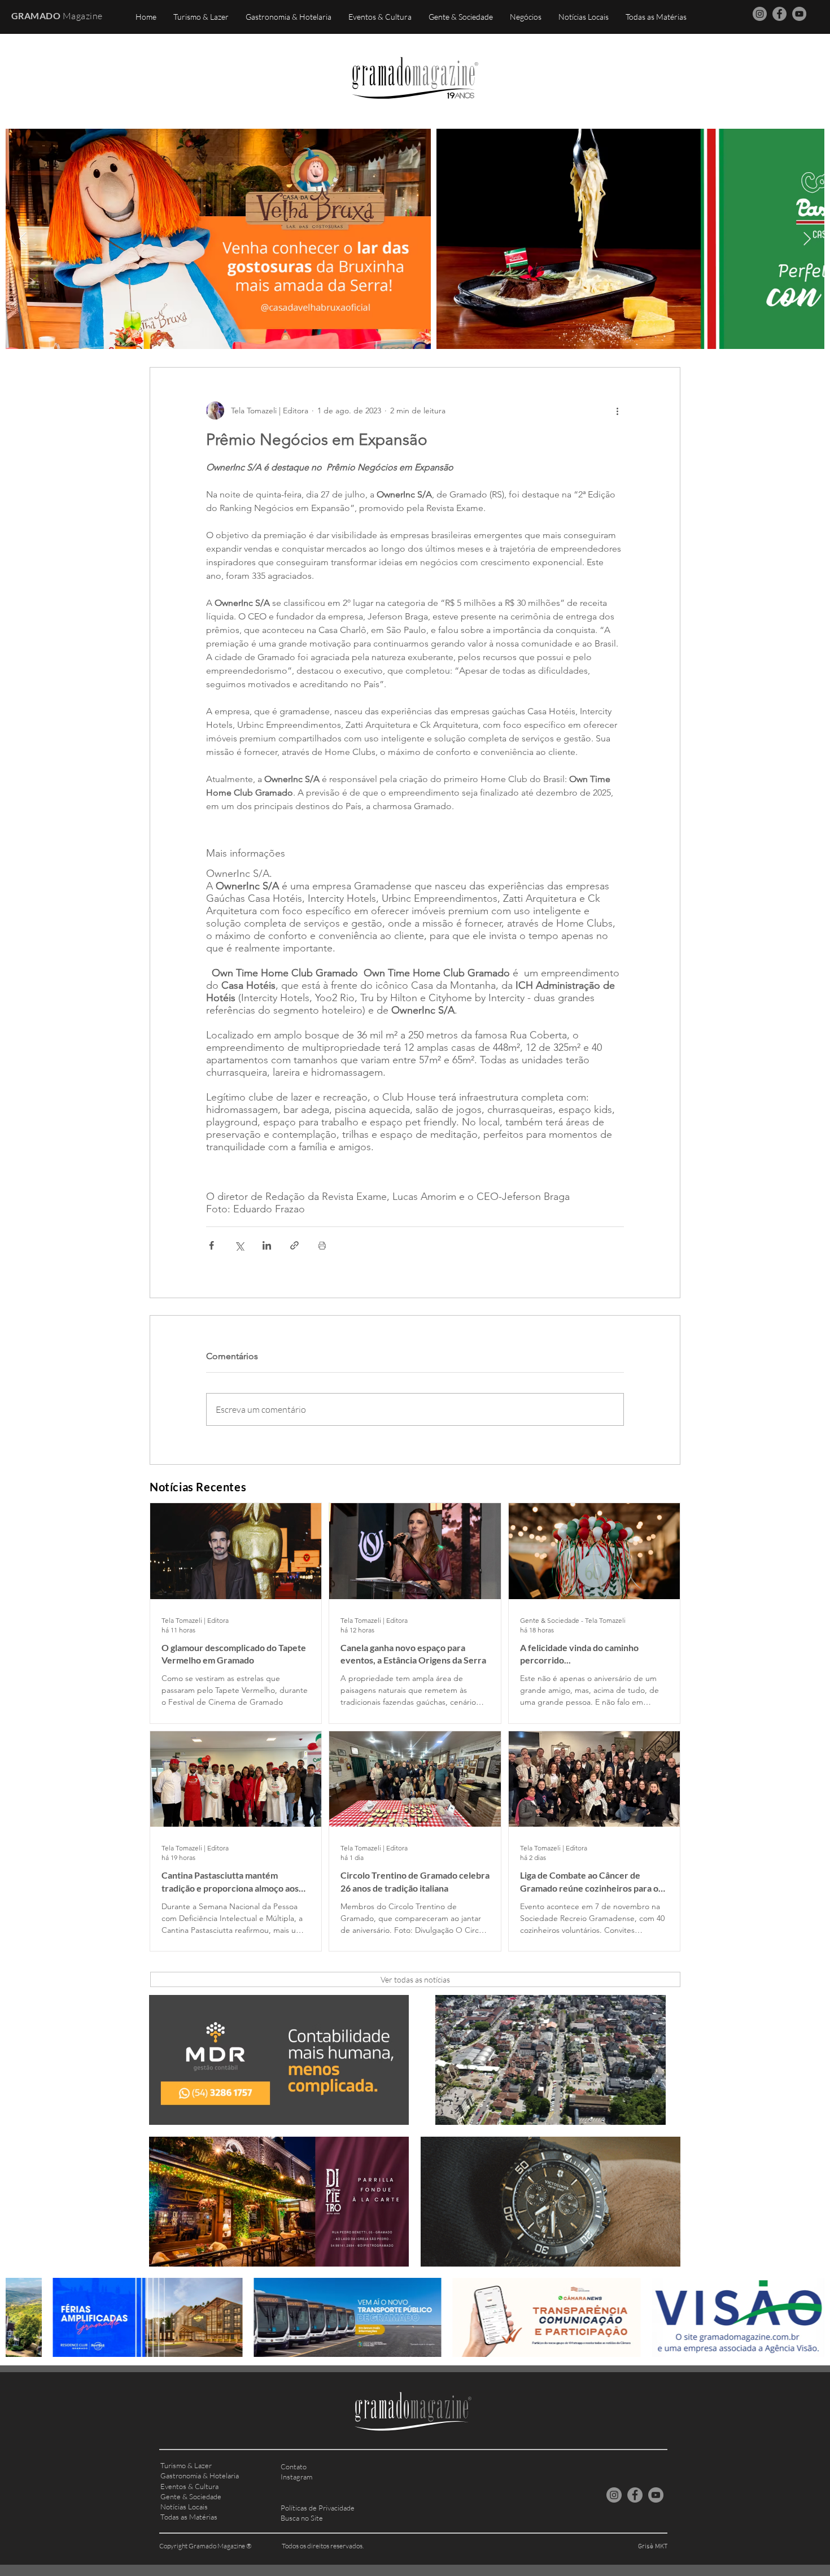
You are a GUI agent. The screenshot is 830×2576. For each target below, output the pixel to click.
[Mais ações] (617, 411)
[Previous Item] (23, 239)
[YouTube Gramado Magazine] (799, 14)
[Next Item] (807, 239)
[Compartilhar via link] (294, 1245)
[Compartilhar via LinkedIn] (267, 1245)
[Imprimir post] (322, 1245)
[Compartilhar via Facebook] (211, 1245)
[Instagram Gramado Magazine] (760, 14)
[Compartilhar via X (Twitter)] (239, 1245)
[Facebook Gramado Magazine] (779, 14)
